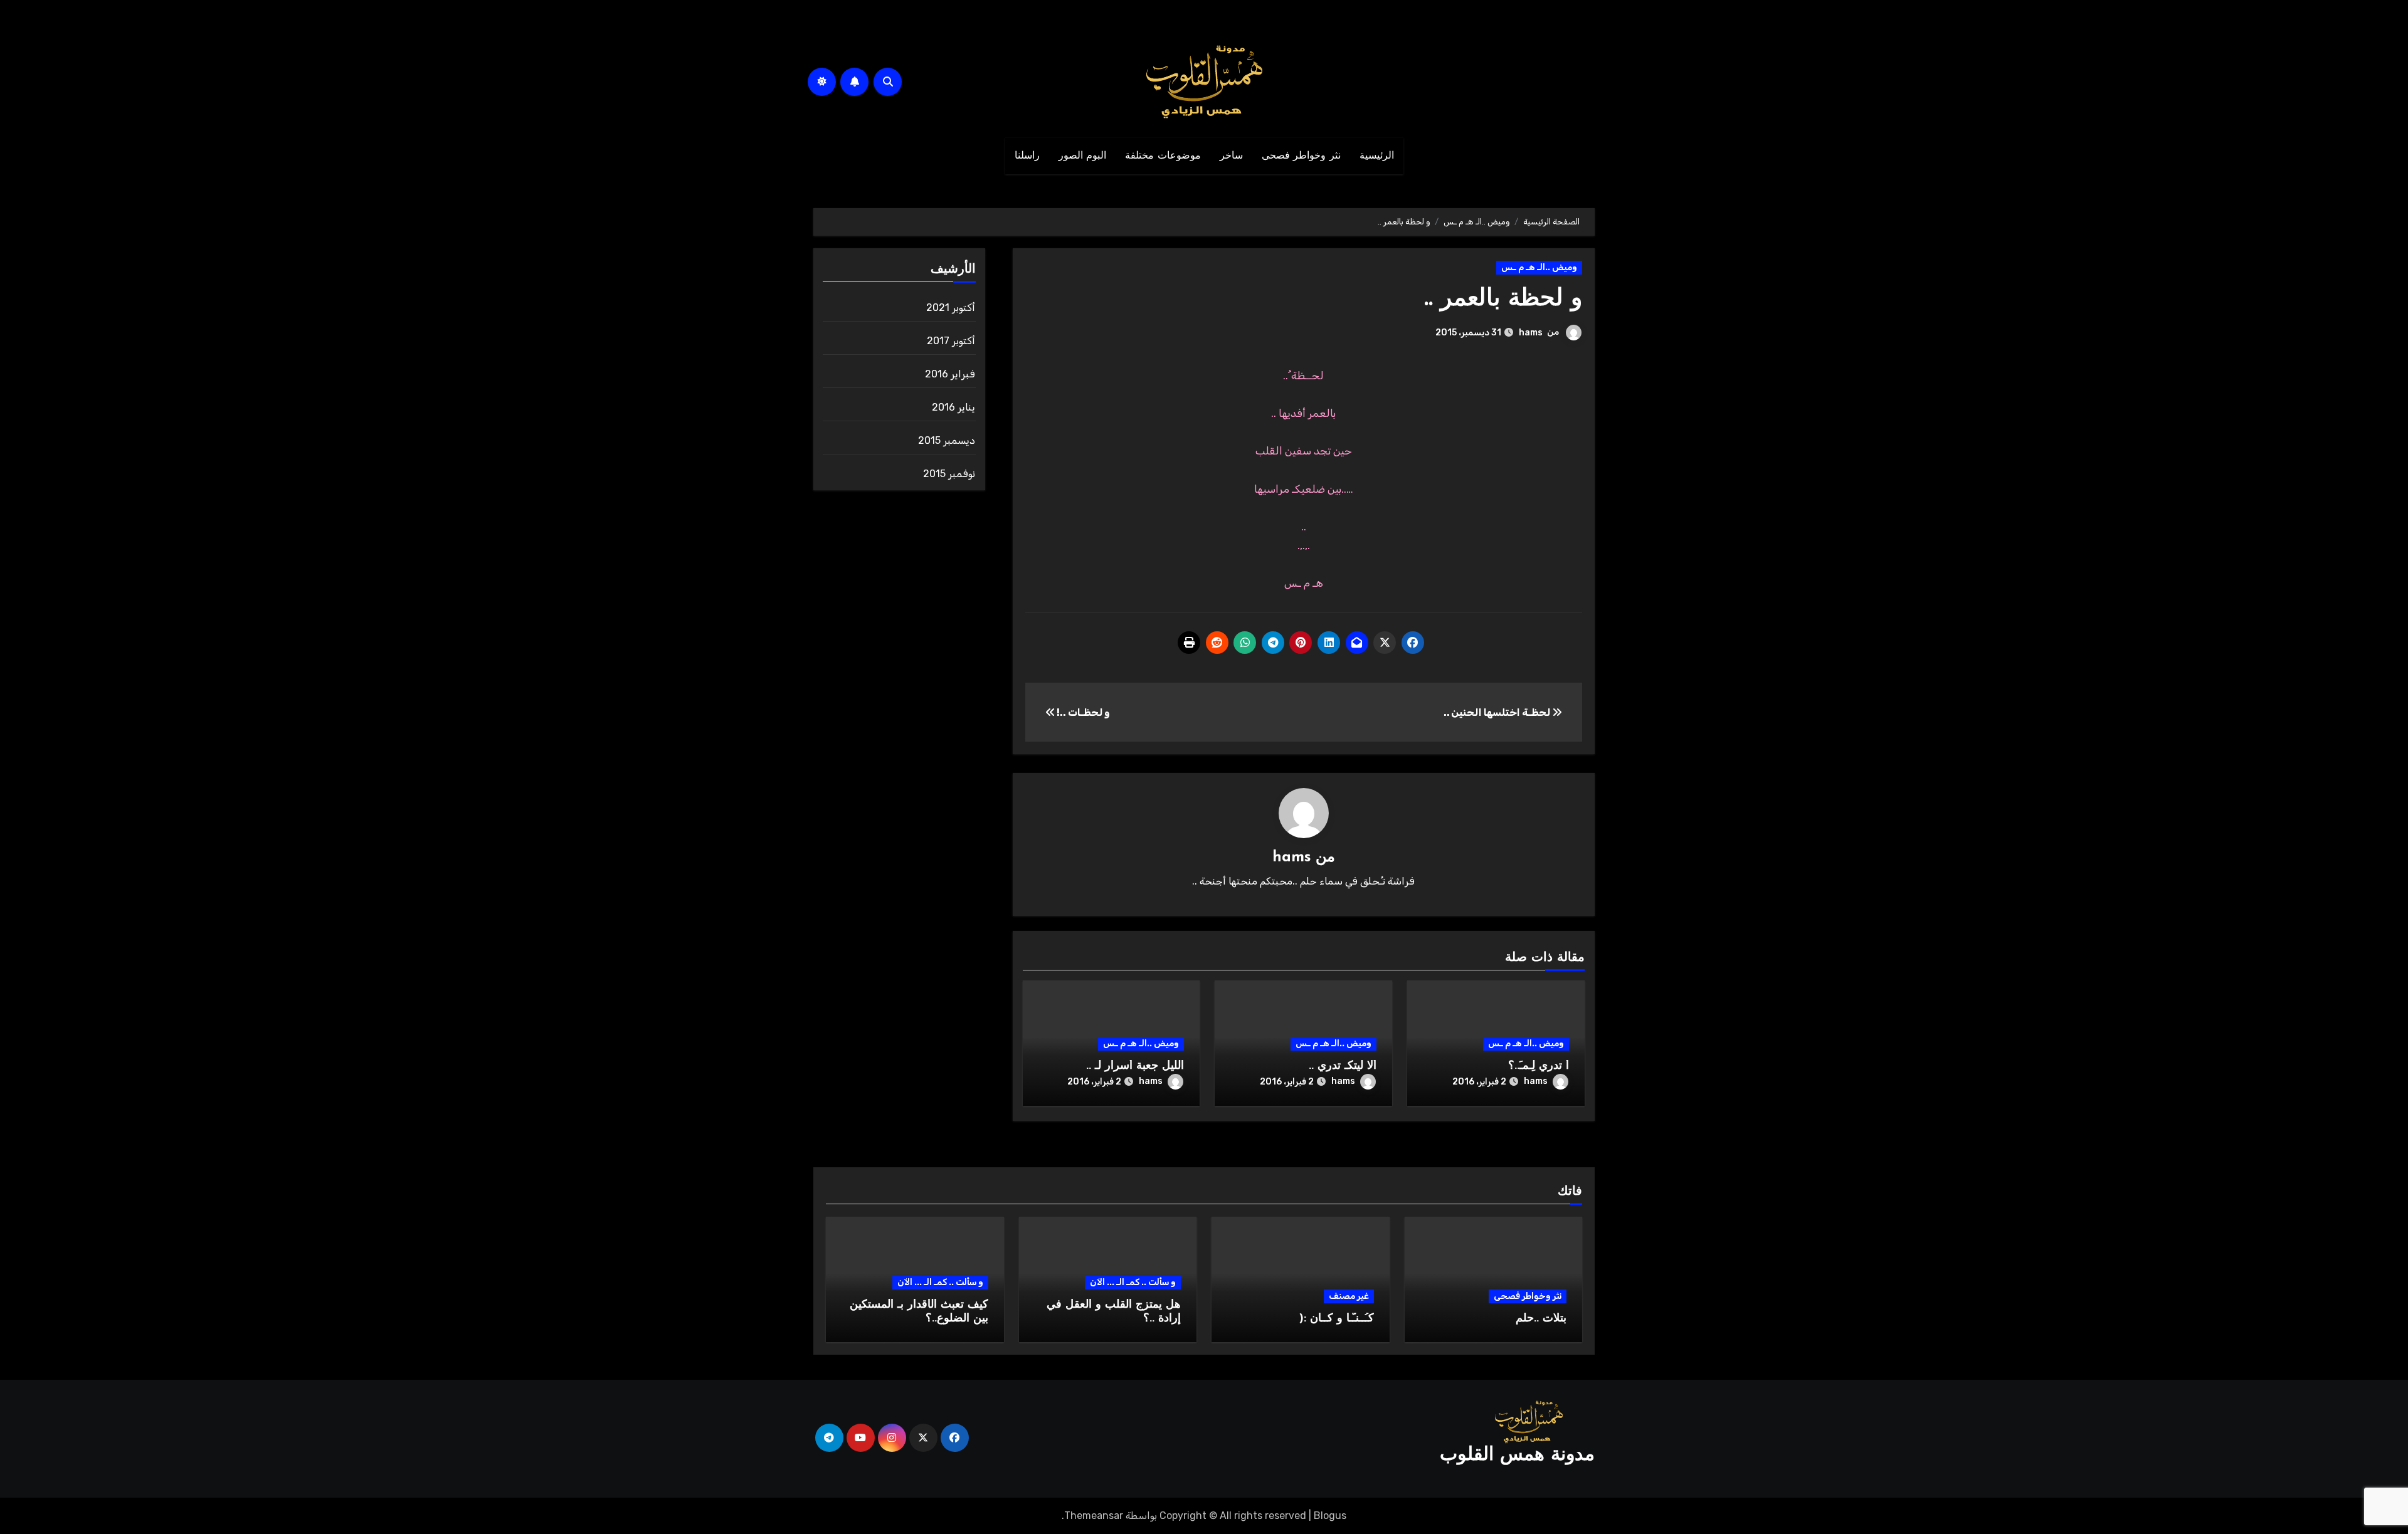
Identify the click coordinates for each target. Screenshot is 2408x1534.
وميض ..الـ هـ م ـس (1539, 267)
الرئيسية (1377, 156)
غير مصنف (1349, 1296)
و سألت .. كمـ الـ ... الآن (1133, 1282)
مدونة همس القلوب (1517, 1455)
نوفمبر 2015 (949, 474)
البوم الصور (1083, 156)
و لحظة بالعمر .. (1503, 299)
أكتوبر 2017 (951, 341)
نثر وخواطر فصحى (1301, 156)
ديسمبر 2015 (947, 440)
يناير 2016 (953, 407)
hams (1531, 333)
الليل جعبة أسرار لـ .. (1135, 1066)
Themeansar (1094, 1516)
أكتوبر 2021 (951, 307)
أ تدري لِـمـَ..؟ (1539, 1066)
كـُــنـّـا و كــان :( (1337, 1319)
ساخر (1231, 156)
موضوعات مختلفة (1163, 156)
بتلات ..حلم (1541, 1319)
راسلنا (1027, 156)
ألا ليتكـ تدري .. (1343, 1066)
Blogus (1330, 1516)
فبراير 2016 (950, 374)
